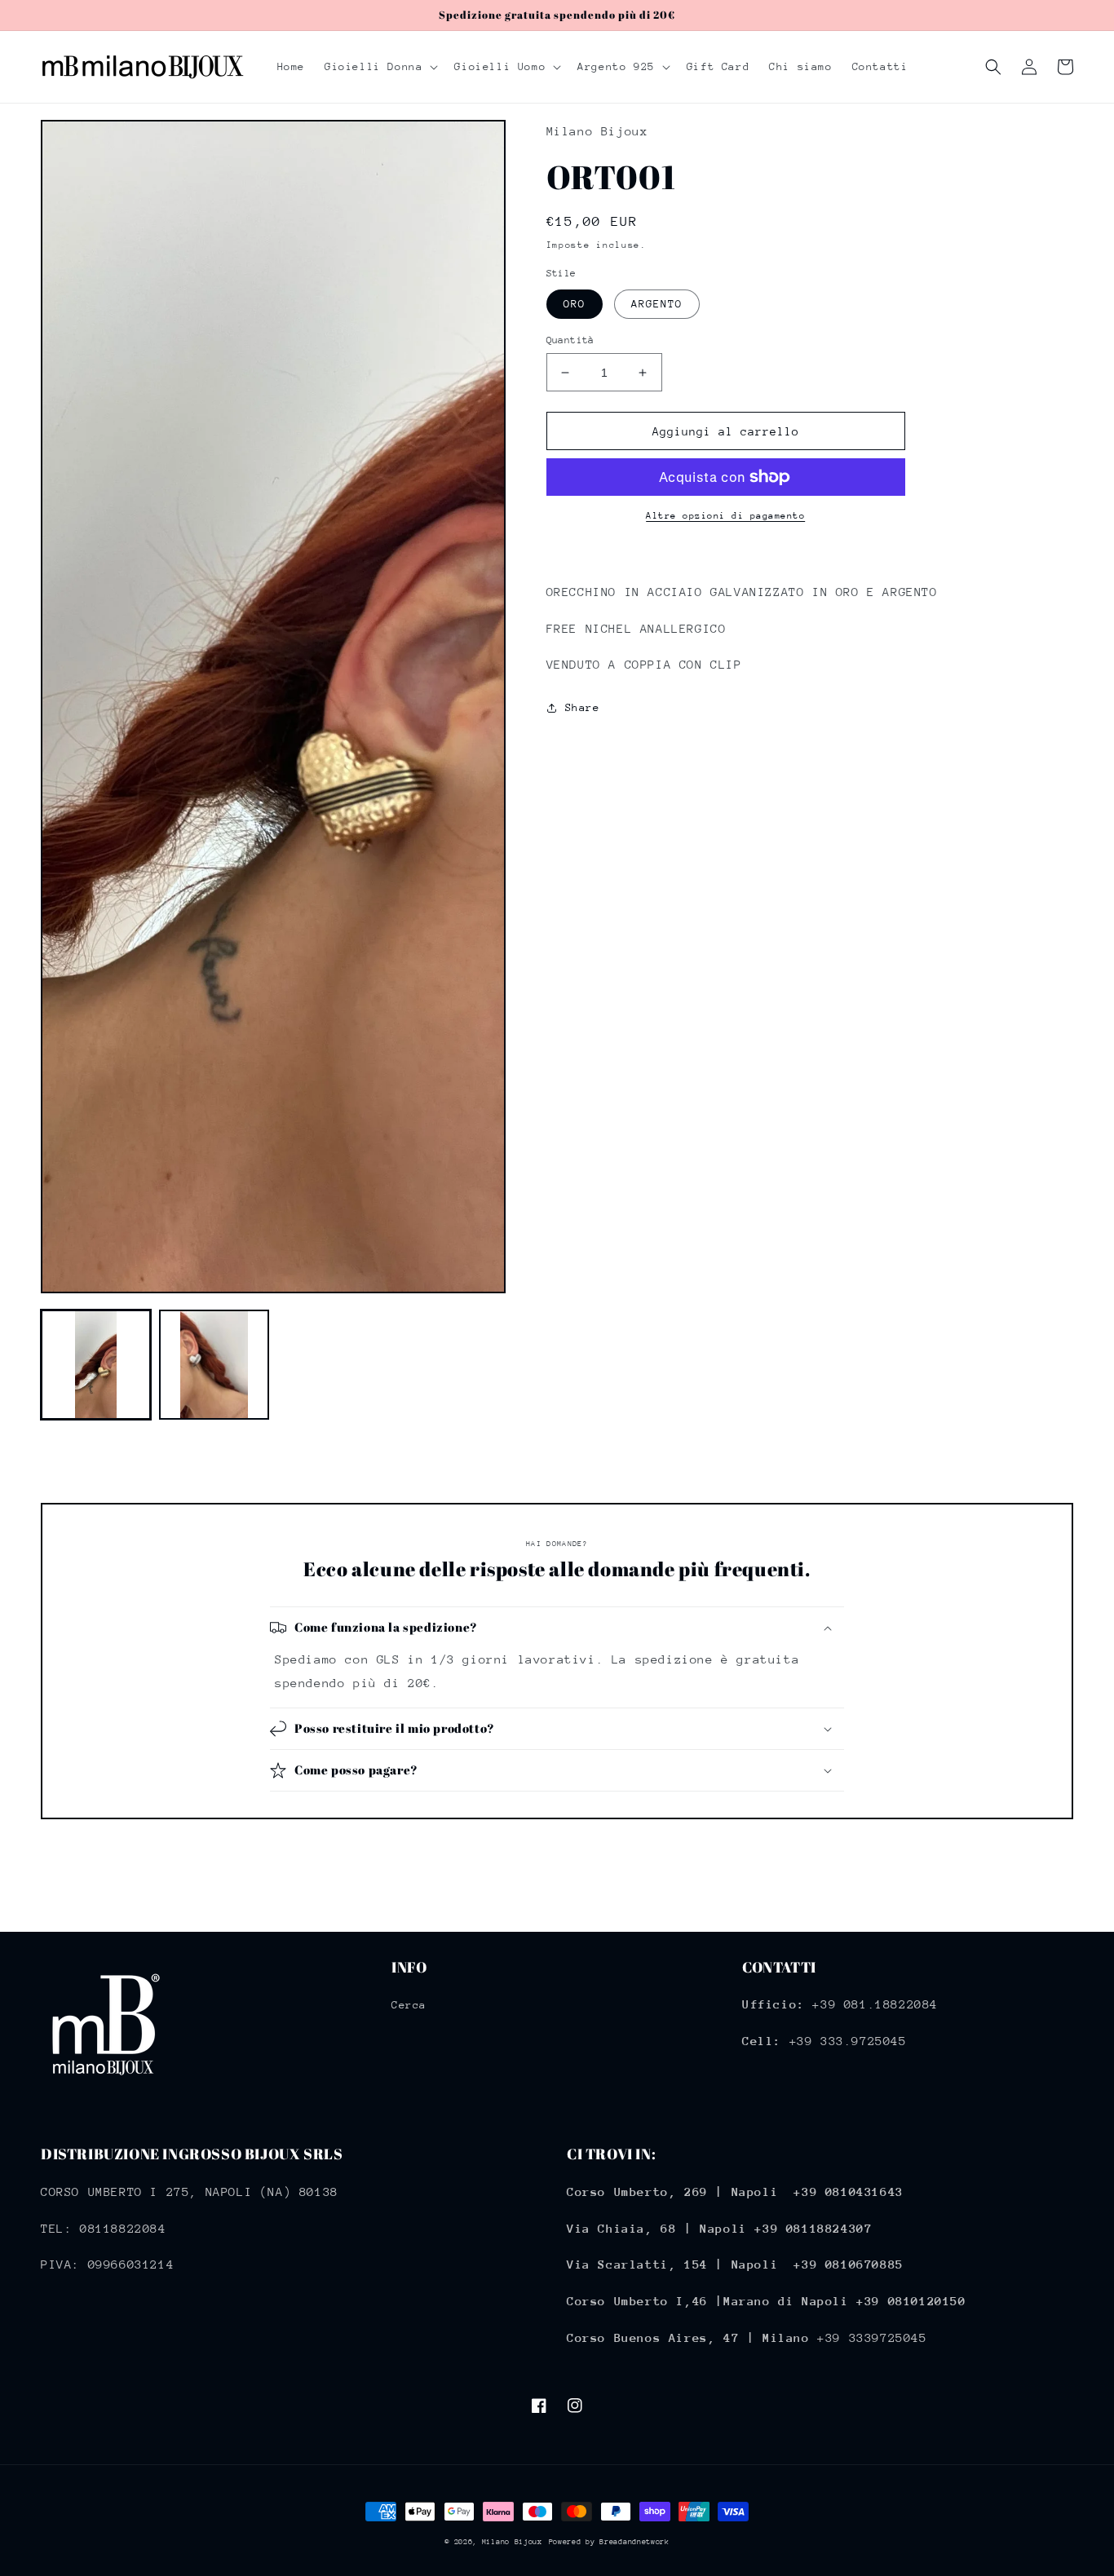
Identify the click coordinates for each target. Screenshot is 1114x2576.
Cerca (409, 2005)
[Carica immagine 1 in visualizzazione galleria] (96, 1365)
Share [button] (583, 707)
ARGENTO (657, 304)
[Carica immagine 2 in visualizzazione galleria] (214, 1365)
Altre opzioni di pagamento (725, 516)
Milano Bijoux (512, 2541)
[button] (380, 67)
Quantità (570, 340)
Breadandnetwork (634, 2541)
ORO (575, 304)
